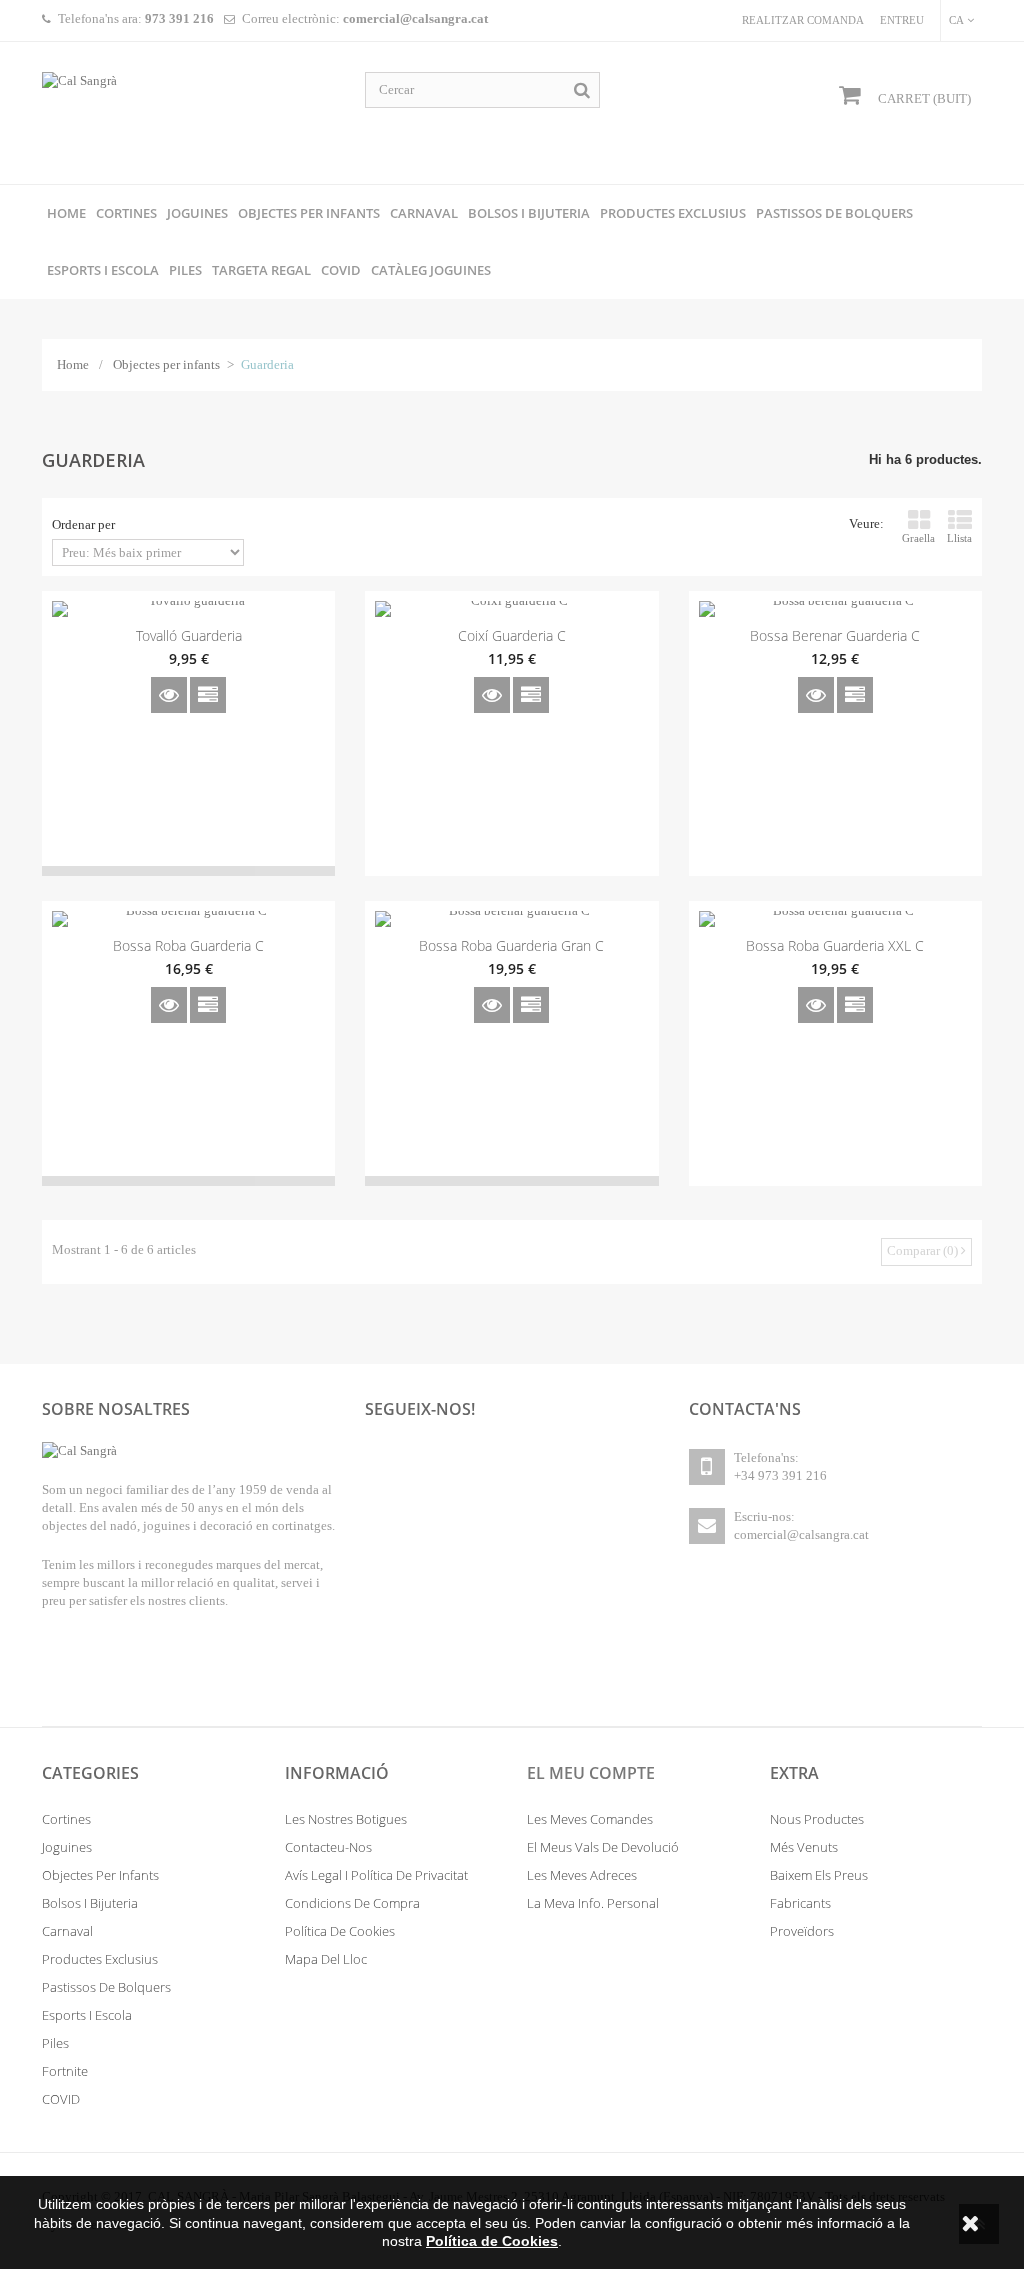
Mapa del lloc (326, 1959)
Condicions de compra (352, 1903)
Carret (923, 98)
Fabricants (800, 1903)
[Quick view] (169, 695)
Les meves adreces (582, 1875)
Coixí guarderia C (512, 636)
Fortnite (65, 2071)
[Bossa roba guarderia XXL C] (835, 919)
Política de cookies (340, 1931)
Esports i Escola (87, 2015)
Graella (918, 538)
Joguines (67, 1847)
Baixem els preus (819, 1875)
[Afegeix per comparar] (208, 695)
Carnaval (67, 1931)
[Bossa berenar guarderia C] (835, 609)
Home (73, 364)
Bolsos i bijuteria (90, 1903)
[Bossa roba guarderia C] (188, 919)
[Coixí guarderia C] (511, 609)
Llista (959, 538)
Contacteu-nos (328, 1847)
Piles (55, 2043)
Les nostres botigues (346, 1819)
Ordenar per (83, 524)
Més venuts (804, 1847)
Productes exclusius (100, 1959)
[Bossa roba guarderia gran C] (511, 919)
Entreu (902, 20)
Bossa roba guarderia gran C (511, 946)
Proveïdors (802, 1931)
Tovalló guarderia (189, 636)
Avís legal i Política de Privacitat (376, 1875)
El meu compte (591, 1773)
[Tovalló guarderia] (188, 609)
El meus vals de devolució (603, 1847)
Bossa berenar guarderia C (835, 636)
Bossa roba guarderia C (188, 946)
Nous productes (817, 1819)
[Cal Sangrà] (188, 113)
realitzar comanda (803, 20)
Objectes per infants (166, 364)
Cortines (66, 1819)
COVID (61, 2099)
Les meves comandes (590, 1819)
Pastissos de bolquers (106, 1987)
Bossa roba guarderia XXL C (835, 946)
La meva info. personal (593, 1903)
